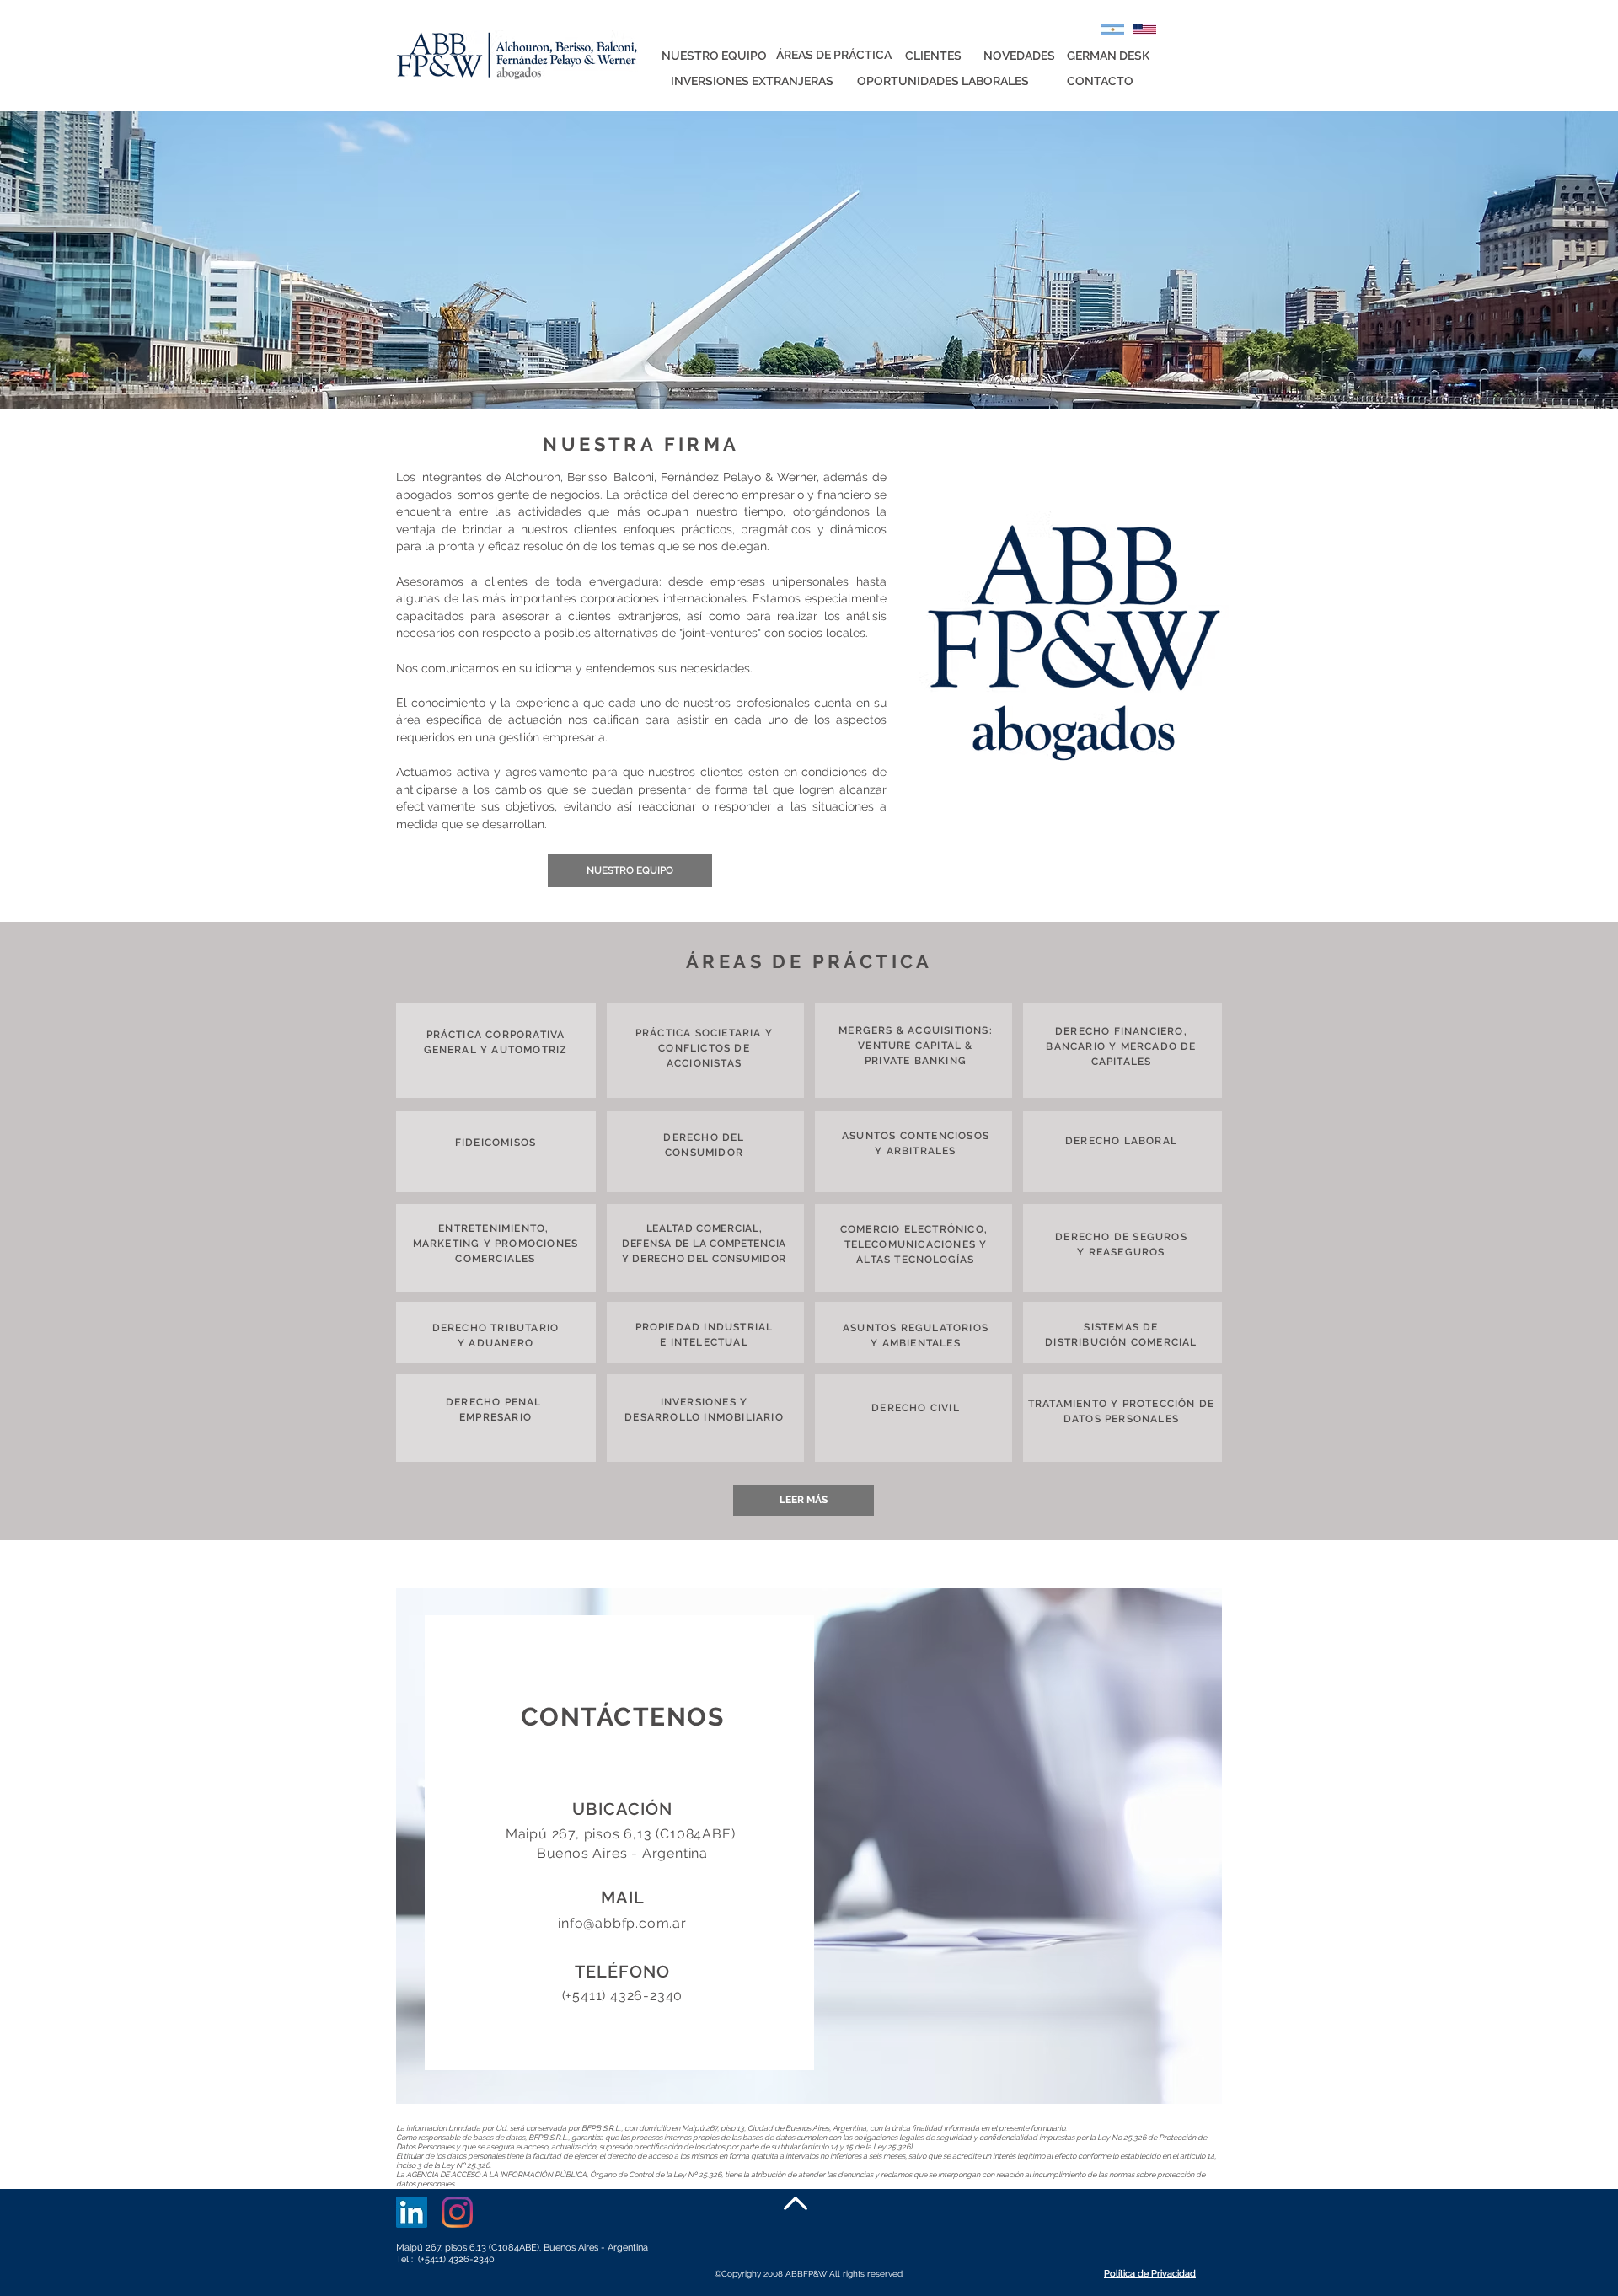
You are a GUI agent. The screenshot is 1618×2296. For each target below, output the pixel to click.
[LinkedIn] (412, 2212)
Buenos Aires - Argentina (596, 2248)
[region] (809, 1846)
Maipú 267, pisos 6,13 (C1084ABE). (470, 2248)
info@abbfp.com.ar (622, 1923)
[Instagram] (457, 2212)
